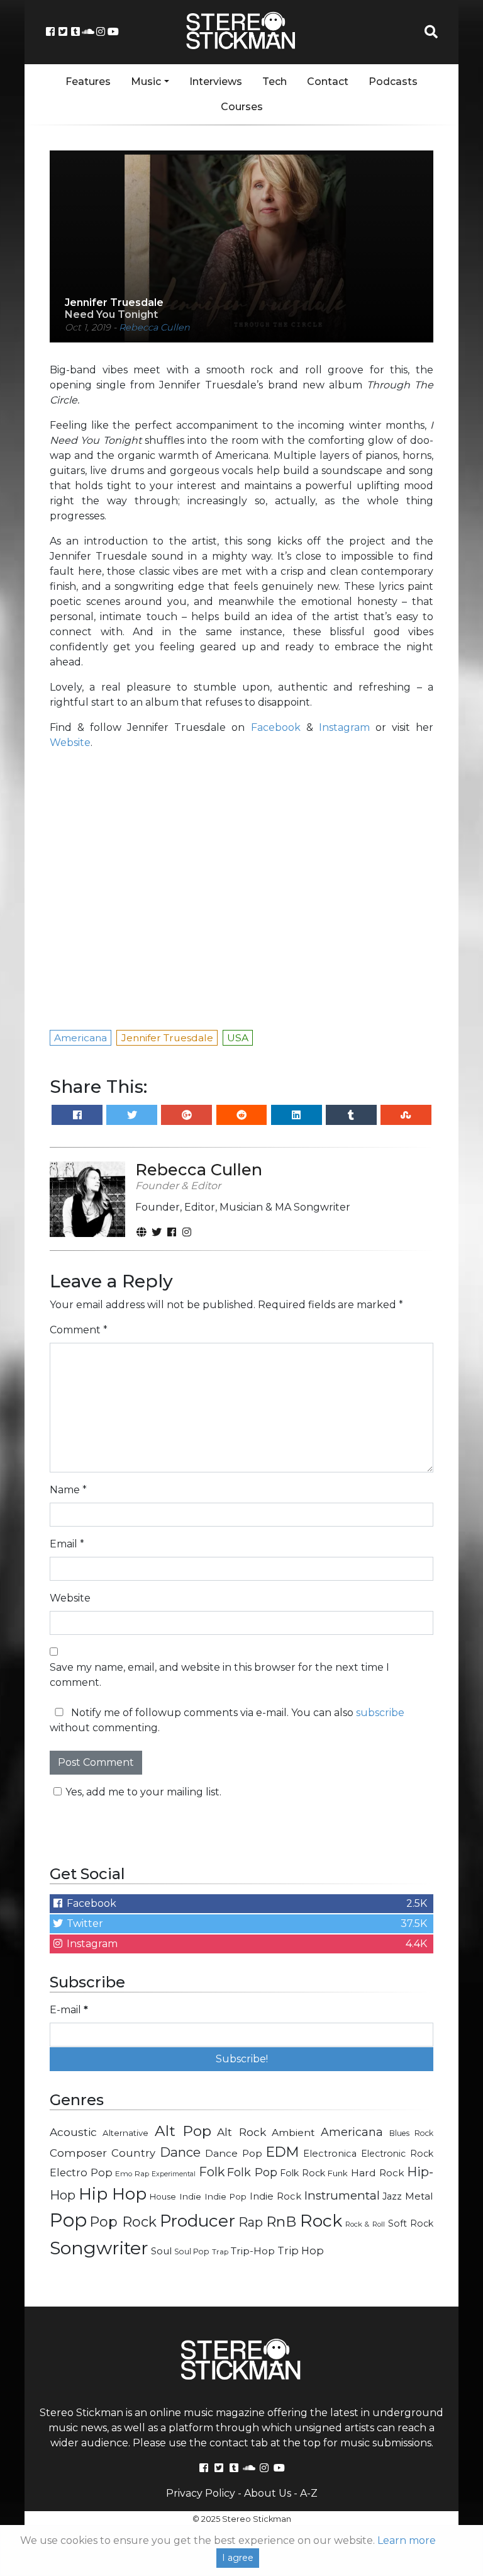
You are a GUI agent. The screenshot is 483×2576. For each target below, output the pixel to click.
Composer (78, 2153)
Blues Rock (411, 2133)
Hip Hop (113, 2194)
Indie (190, 2196)
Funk (338, 2173)
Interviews (216, 82)
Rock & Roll (365, 2224)
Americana (352, 2132)
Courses (242, 107)
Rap (251, 2222)
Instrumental (342, 2195)
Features (88, 82)
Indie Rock (275, 2196)
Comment (79, 1330)
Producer (197, 2221)
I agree (238, 2558)
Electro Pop (81, 2172)
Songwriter (99, 2248)
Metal (419, 2196)
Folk (212, 2172)
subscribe (380, 1713)
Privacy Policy (201, 2493)
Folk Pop (252, 2172)
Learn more (407, 2540)
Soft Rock (411, 2223)
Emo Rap (132, 2174)
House (163, 2197)
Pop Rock (123, 2222)
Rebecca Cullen (154, 327)
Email (67, 1544)
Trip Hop (301, 2251)
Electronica (330, 2154)
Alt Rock (241, 2132)
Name (68, 1490)
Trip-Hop (253, 2251)
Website (70, 743)
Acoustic (73, 2132)
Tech (275, 82)
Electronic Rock (397, 2154)
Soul (161, 2251)
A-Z (309, 2493)
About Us (268, 2493)
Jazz (392, 2196)
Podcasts (393, 82)
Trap (220, 2252)
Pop (68, 2220)
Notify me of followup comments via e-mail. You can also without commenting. (227, 1720)
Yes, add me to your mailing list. (143, 1792)
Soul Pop (192, 2251)
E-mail (69, 2010)
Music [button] (146, 82)
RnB (281, 2222)
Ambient (293, 2133)
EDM (282, 2152)
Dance (180, 2152)
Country (133, 2153)
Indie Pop (226, 2196)
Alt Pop (183, 2131)
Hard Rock (378, 2173)
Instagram (344, 727)
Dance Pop (234, 2153)
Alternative (125, 2133)
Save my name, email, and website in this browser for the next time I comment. (219, 1675)
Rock (321, 2221)
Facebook (276, 727)
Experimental (174, 2174)
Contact (328, 82)
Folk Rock (303, 2173)
